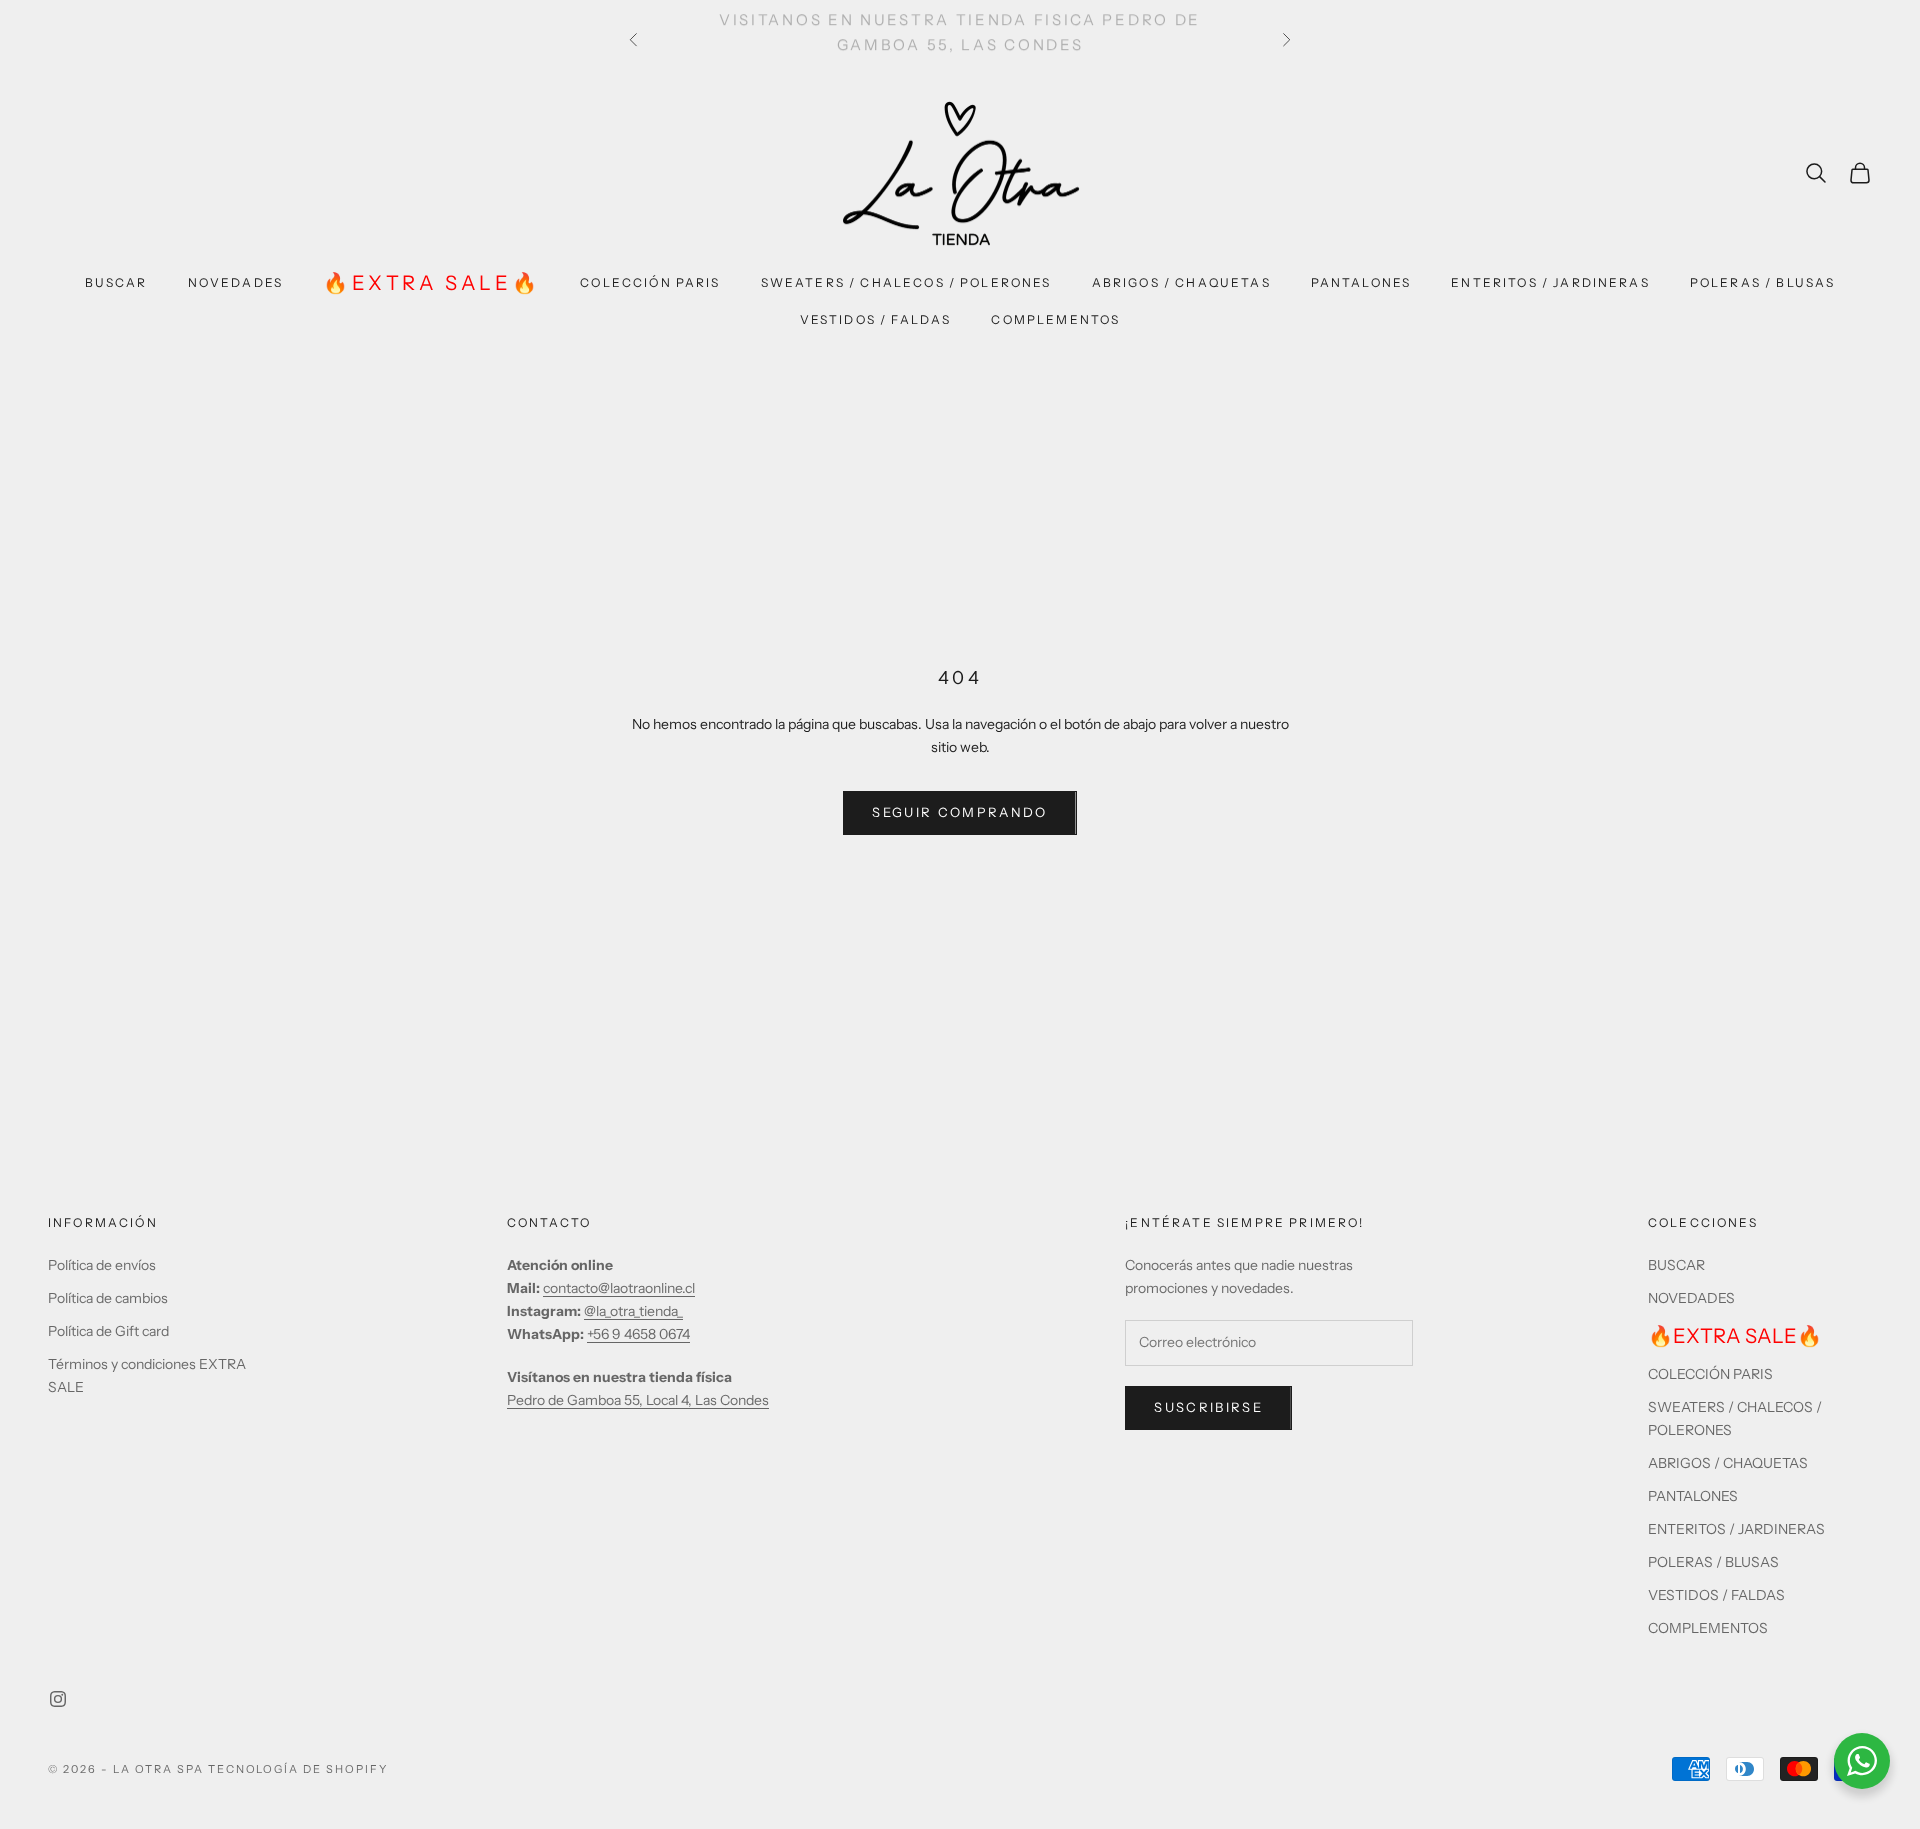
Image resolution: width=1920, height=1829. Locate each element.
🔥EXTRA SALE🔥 (431, 283)
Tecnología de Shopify (298, 1769)
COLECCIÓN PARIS (650, 282)
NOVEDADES (235, 282)
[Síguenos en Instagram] (58, 1699)
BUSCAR (116, 282)
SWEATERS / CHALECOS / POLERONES (906, 282)
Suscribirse (1208, 1407)
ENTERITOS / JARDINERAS (1550, 282)
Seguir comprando (959, 812)
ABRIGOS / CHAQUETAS (1181, 282)
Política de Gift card (108, 1331)
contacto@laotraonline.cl (619, 1288)
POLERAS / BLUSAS (1763, 282)
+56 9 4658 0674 (638, 1334)
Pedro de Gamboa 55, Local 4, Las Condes (638, 1400)
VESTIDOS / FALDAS (876, 319)
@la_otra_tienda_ (633, 1311)
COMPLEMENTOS (1055, 319)
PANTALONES (1361, 282)
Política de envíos (102, 1265)
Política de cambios (108, 1298)
